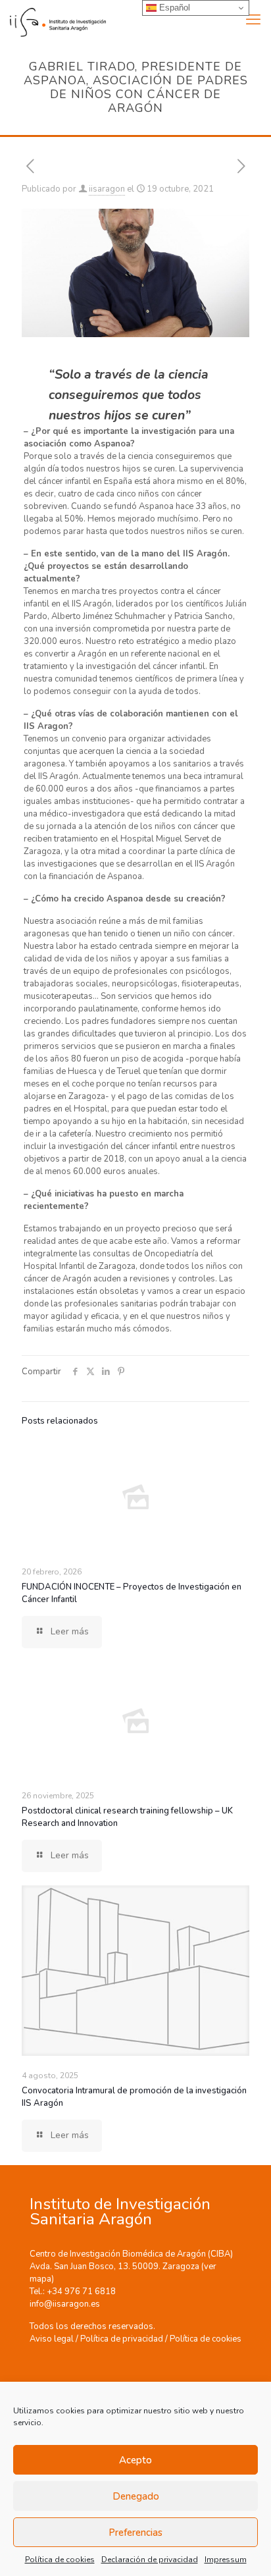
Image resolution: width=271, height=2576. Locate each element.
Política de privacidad (122, 2339)
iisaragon (107, 189)
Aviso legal (52, 2339)
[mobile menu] (253, 20)
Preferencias (135, 2533)
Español (173, 8)
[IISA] (53, 20)
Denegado (136, 2496)
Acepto (135, 2460)
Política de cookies (60, 2560)
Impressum (226, 2560)
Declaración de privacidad (150, 2560)
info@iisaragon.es (65, 2304)
